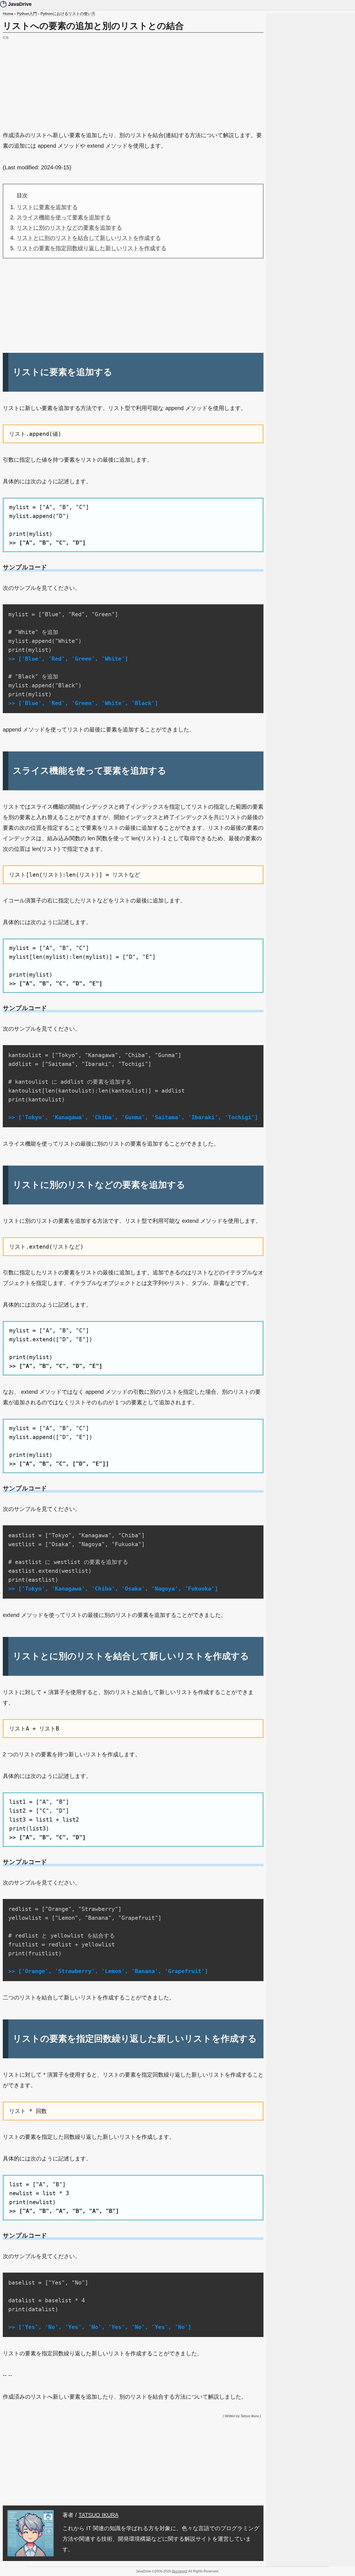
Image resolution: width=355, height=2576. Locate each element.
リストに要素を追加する (47, 207)
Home (8, 14)
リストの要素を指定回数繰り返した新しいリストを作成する (92, 248)
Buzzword (179, 2571)
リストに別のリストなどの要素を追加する (69, 228)
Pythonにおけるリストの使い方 (68, 14)
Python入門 (27, 14)
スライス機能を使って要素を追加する (64, 217)
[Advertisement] (133, 80)
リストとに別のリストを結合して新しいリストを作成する (89, 238)
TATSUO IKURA (98, 2515)
